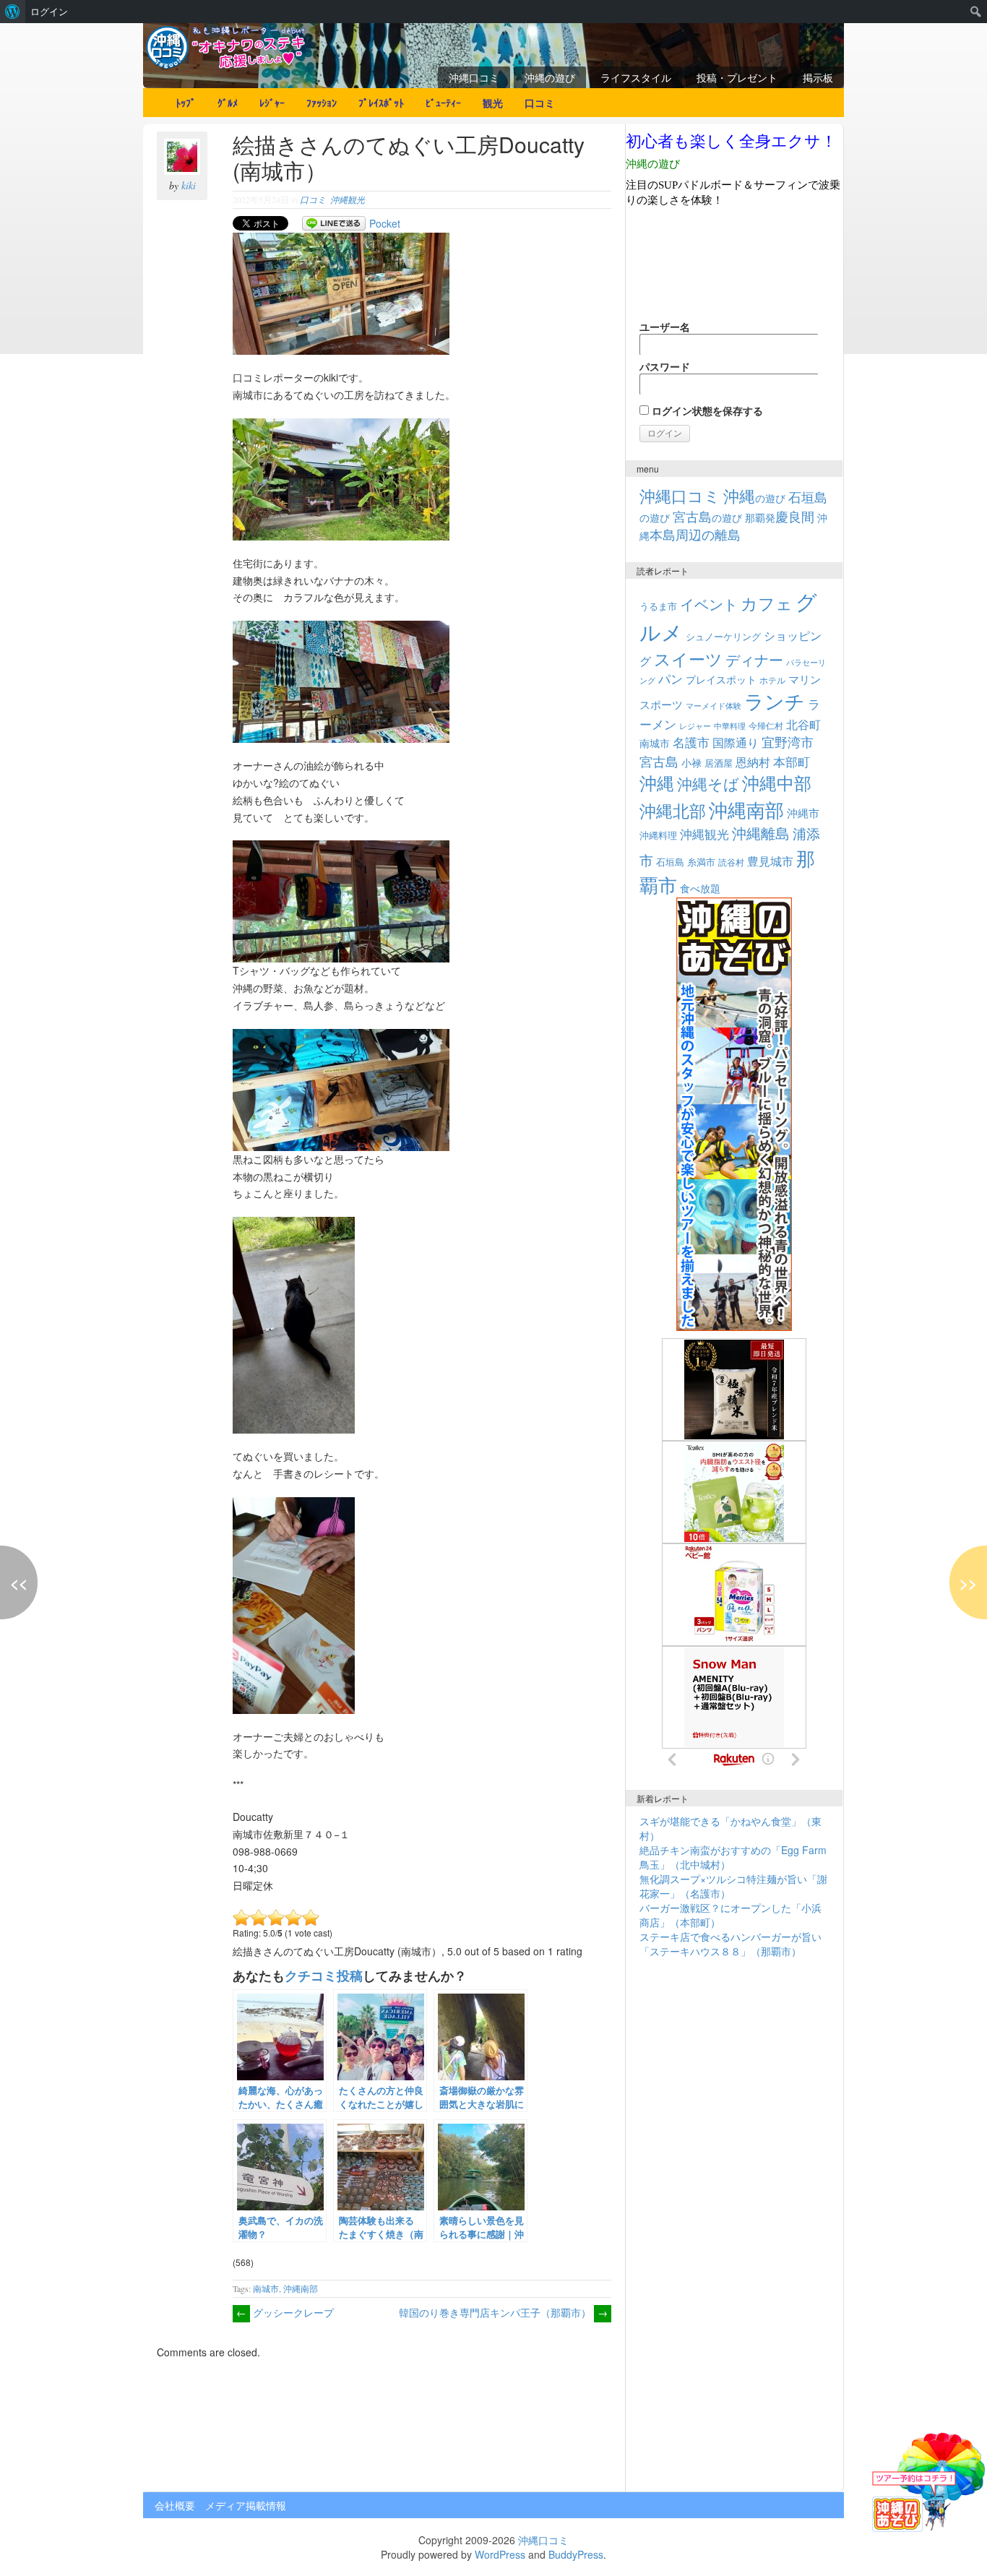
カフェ (767, 603)
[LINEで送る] (334, 223)
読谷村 (731, 862)
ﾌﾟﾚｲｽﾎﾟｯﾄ (381, 103)
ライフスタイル (636, 77)
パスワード (665, 366)
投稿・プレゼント (737, 77)
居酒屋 (719, 763)
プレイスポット (721, 679)
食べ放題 (700, 888)
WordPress (500, 2554)
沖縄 (657, 782)
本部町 (792, 761)
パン (671, 679)
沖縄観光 (348, 199)
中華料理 (730, 725)
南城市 (266, 2288)
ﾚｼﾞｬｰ (272, 103)
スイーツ (688, 658)
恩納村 (753, 762)
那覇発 (780, 517)
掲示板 (818, 77)
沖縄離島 (761, 833)
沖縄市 (803, 812)
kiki (189, 185)
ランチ (775, 701)
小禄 (691, 762)
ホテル (772, 680)
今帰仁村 (766, 725)
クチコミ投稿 (324, 1975)
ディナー (754, 660)
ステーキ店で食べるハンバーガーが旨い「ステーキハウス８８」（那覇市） (730, 1944)
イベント (709, 604)
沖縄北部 (673, 810)
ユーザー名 (665, 327)
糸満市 (701, 862)
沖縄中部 (777, 783)
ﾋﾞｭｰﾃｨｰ (443, 103)
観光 (493, 103)
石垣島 (670, 862)
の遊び (754, 498)
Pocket (385, 223)
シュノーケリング (723, 636)
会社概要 (175, 2505)
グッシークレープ (285, 2312)
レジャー (695, 726)
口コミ (540, 103)
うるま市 (658, 606)
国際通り (736, 742)
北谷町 (803, 724)
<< (19, 1582)
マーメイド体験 (714, 705)
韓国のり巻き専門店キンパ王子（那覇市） (503, 2312)
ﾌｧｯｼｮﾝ (322, 103)
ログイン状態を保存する (706, 410)
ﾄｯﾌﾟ (186, 103)
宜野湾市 (788, 741)
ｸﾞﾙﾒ (228, 103)
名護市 (691, 742)
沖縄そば (708, 783)
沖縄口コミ (474, 77)
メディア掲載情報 (246, 2505)
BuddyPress (576, 2554)
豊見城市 (770, 861)
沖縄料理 (658, 835)
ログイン (49, 12)
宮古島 (659, 761)
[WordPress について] (13, 12)
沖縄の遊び (550, 77)
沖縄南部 (301, 2288)
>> (968, 1582)
